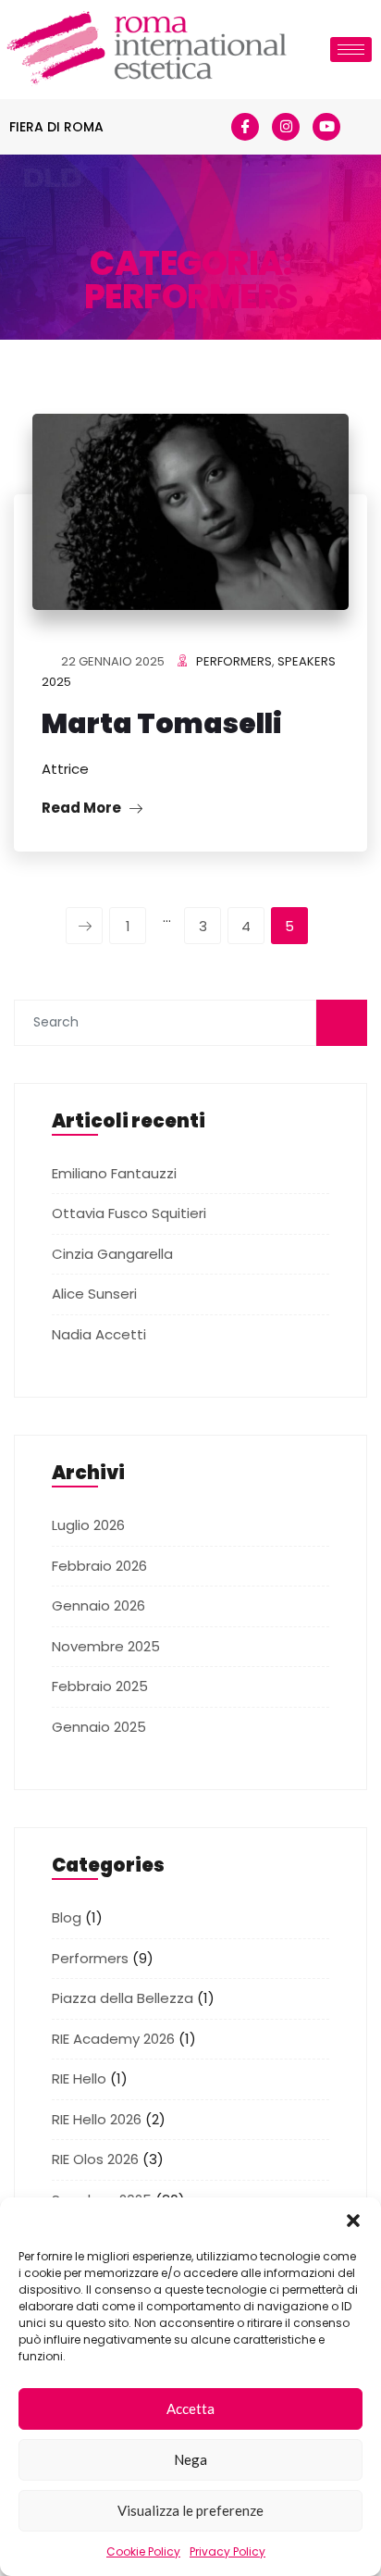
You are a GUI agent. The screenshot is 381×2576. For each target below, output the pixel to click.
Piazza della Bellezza (123, 1998)
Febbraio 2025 (100, 1686)
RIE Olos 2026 (95, 2159)
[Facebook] (245, 127)
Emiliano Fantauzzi (114, 1173)
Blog (67, 1917)
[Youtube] (326, 127)
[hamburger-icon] (351, 50)
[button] (353, 2221)
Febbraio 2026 (99, 1566)
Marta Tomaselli (162, 723)
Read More (83, 808)
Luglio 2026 (88, 1525)
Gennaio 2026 (98, 1605)
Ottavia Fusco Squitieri (129, 1213)
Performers (234, 661)
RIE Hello (79, 2078)
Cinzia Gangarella (112, 1254)
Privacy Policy (227, 2551)
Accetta (190, 2408)
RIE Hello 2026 (97, 2119)
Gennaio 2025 (99, 1727)
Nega (190, 2459)
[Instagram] (286, 127)
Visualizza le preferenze (190, 2510)
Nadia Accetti (99, 1334)
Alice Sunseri (94, 1294)
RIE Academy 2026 (113, 2039)
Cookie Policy (143, 2551)
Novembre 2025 (106, 1646)
